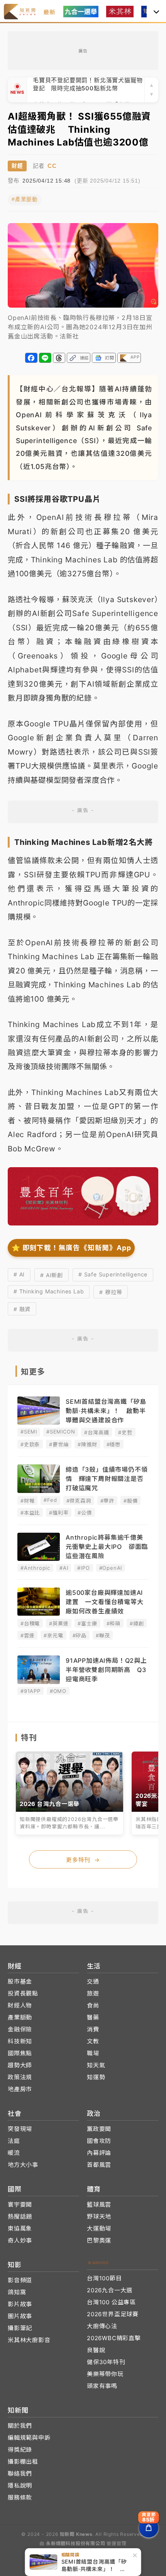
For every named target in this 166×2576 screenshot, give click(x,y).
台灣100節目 (104, 2278)
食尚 (93, 2005)
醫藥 (93, 2017)
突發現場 (20, 2129)
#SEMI (29, 1432)
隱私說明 (20, 2485)
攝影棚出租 (23, 2462)
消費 (93, 2029)
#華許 (107, 1501)
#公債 (85, 1513)
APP (135, 357)
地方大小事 (23, 2165)
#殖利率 (59, 1513)
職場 (93, 2053)
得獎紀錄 (20, 2450)
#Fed (50, 1500)
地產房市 (20, 2089)
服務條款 (20, 2497)
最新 (49, 12)
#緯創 (137, 1623)
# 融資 (22, 1309)
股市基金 (20, 1981)
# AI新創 (52, 1275)
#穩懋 (113, 1444)
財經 (17, 166)
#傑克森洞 (79, 1501)
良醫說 (96, 2350)
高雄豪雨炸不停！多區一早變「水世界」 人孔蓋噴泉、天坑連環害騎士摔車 (89, 90)
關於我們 (20, 2426)
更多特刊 (83, 1860)
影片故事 (20, 2304)
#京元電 (53, 1635)
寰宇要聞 (20, 2204)
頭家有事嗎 (102, 2386)
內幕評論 (99, 2153)
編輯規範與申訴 (29, 2438)
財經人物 (20, 2005)
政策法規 (20, 2077)
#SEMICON (61, 1432)
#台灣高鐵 (97, 1432)
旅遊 (93, 1993)
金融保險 (20, 2029)
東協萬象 (20, 2228)
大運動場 (99, 2228)
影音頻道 (20, 2280)
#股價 (130, 1501)
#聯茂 (103, 1635)
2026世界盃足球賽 (113, 2314)
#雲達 (27, 1635)
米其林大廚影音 (29, 2340)
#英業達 (59, 1623)
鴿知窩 (17, 2292)
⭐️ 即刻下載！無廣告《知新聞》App (71, 1248)
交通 (93, 1981)
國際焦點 (20, 2053)
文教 (93, 2041)
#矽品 (80, 1635)
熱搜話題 (20, 2216)
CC (52, 166)
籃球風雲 (99, 2204)
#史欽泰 (30, 1444)
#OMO (58, 1691)
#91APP (30, 1691)
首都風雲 (99, 2165)
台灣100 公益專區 (111, 2302)
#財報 (27, 1501)
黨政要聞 (99, 2129)
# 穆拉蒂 (111, 1292)
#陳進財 (87, 1444)
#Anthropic (35, 1568)
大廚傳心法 (102, 2326)
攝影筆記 (20, 2328)
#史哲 (125, 1432)
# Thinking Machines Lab (49, 1291)
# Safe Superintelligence (113, 1274)
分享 (31, 358)
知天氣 (96, 2065)
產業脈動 (20, 2017)
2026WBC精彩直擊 (114, 2338)
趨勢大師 (20, 2065)
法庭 (14, 2141)
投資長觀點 (23, 1993)
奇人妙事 (20, 2240)
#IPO (83, 1568)
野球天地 (99, 2216)
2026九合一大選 (110, 2290)
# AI (19, 1274)
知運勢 (96, 2077)
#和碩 (113, 1623)
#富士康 (87, 1623)
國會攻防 (99, 2141)
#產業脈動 (25, 199)
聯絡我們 (20, 2474)
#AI (64, 1568)
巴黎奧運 (99, 2240)
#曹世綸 (59, 1444)
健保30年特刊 (106, 2362)
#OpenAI (111, 1568)
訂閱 (110, 358)
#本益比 (30, 1513)
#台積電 (30, 1623)
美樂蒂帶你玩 (105, 2374)
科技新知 (20, 2041)
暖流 (14, 2153)
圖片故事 (20, 2316)
